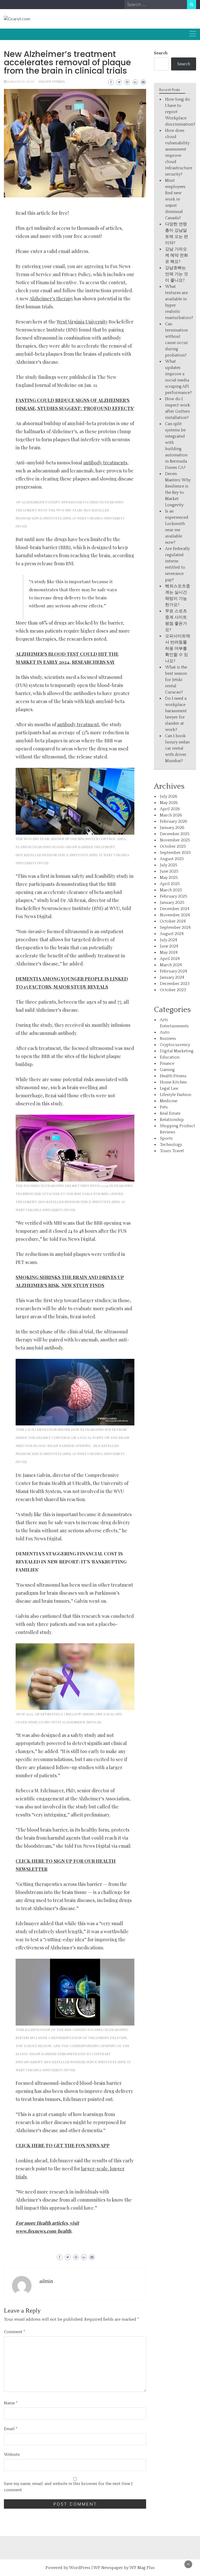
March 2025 (171, 890)
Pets (164, 1107)
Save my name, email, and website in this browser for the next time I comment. (68, 2487)
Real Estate (170, 1113)
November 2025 (175, 840)
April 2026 (170, 809)
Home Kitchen (173, 1082)
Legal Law (169, 1088)
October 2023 (173, 990)
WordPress (80, 2568)
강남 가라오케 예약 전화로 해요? (177, 255)
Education (170, 1057)
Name (11, 2403)
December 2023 (175, 984)
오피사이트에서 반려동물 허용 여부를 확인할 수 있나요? (178, 648)
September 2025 (175, 853)
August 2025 (172, 859)
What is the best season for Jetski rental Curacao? (176, 680)
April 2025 (170, 884)
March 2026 (171, 815)
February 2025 (174, 896)
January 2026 (172, 828)
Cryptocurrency (175, 1045)
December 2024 (175, 909)
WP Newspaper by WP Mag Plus (124, 2568)
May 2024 (169, 952)
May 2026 (169, 803)
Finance (167, 1063)
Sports (166, 1138)
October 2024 (173, 921)
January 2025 (172, 903)
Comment (15, 2332)
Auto (165, 1032)
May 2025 (169, 878)
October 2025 (173, 846)
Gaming (167, 1070)
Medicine (169, 1101)
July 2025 (169, 865)
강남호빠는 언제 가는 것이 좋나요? (177, 274)
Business (168, 1039)
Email (11, 2429)
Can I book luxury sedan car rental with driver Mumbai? (177, 748)
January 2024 (172, 977)
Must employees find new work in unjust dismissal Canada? (175, 199)
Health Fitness (52, 82)
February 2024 (173, 971)
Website (12, 2455)
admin (46, 2281)
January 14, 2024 (21, 82)
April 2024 (170, 959)
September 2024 (175, 927)
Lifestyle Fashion (176, 1095)
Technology (171, 1145)
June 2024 (169, 946)
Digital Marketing (177, 1051)
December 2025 (175, 834)
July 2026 (169, 796)
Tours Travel (172, 1151)
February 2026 (174, 821)
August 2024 (172, 934)
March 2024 (171, 965)
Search (161, 53)
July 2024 (168, 940)
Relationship (172, 1120)
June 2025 (169, 871)
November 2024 (175, 915)
